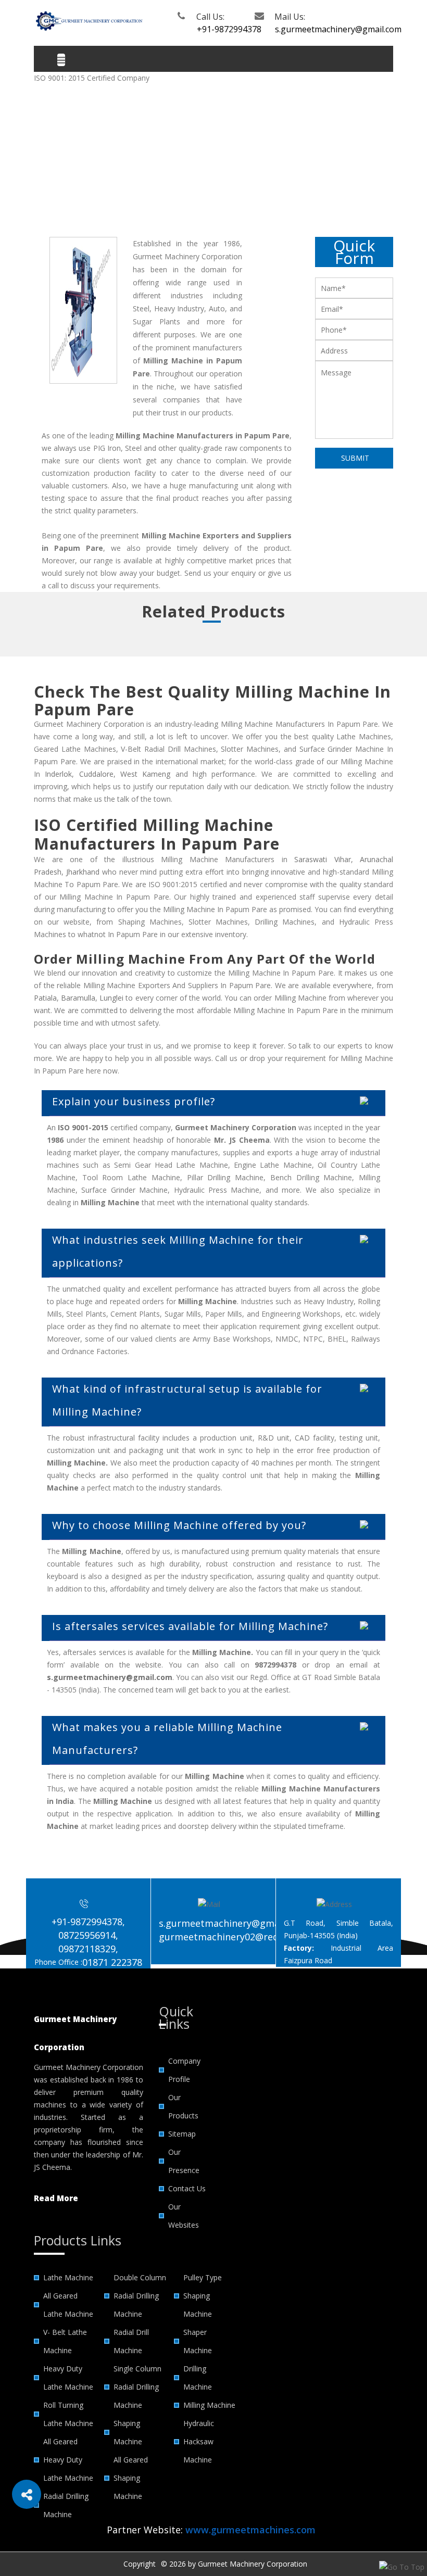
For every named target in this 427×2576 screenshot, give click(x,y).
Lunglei (111, 998)
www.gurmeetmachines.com (250, 2530)
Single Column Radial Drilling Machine (137, 2387)
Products (164, 168)
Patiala (45, 998)
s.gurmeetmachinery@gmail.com (310, 29)
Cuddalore (96, 774)
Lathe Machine (68, 2277)
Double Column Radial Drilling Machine (140, 2296)
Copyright (140, 2564)
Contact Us (187, 2188)
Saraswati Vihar (323, 859)
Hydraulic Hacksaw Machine (199, 2441)
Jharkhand (83, 872)
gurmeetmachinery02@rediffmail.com (243, 1937)
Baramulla (78, 998)
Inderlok (58, 774)
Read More (56, 2198)
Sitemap (182, 2134)
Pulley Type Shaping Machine (203, 2296)
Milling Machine (209, 2405)
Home (128, 168)
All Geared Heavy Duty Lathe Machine (68, 2460)
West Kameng (145, 774)
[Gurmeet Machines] (89, 20)
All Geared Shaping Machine (131, 2478)
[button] (27, 2494)
